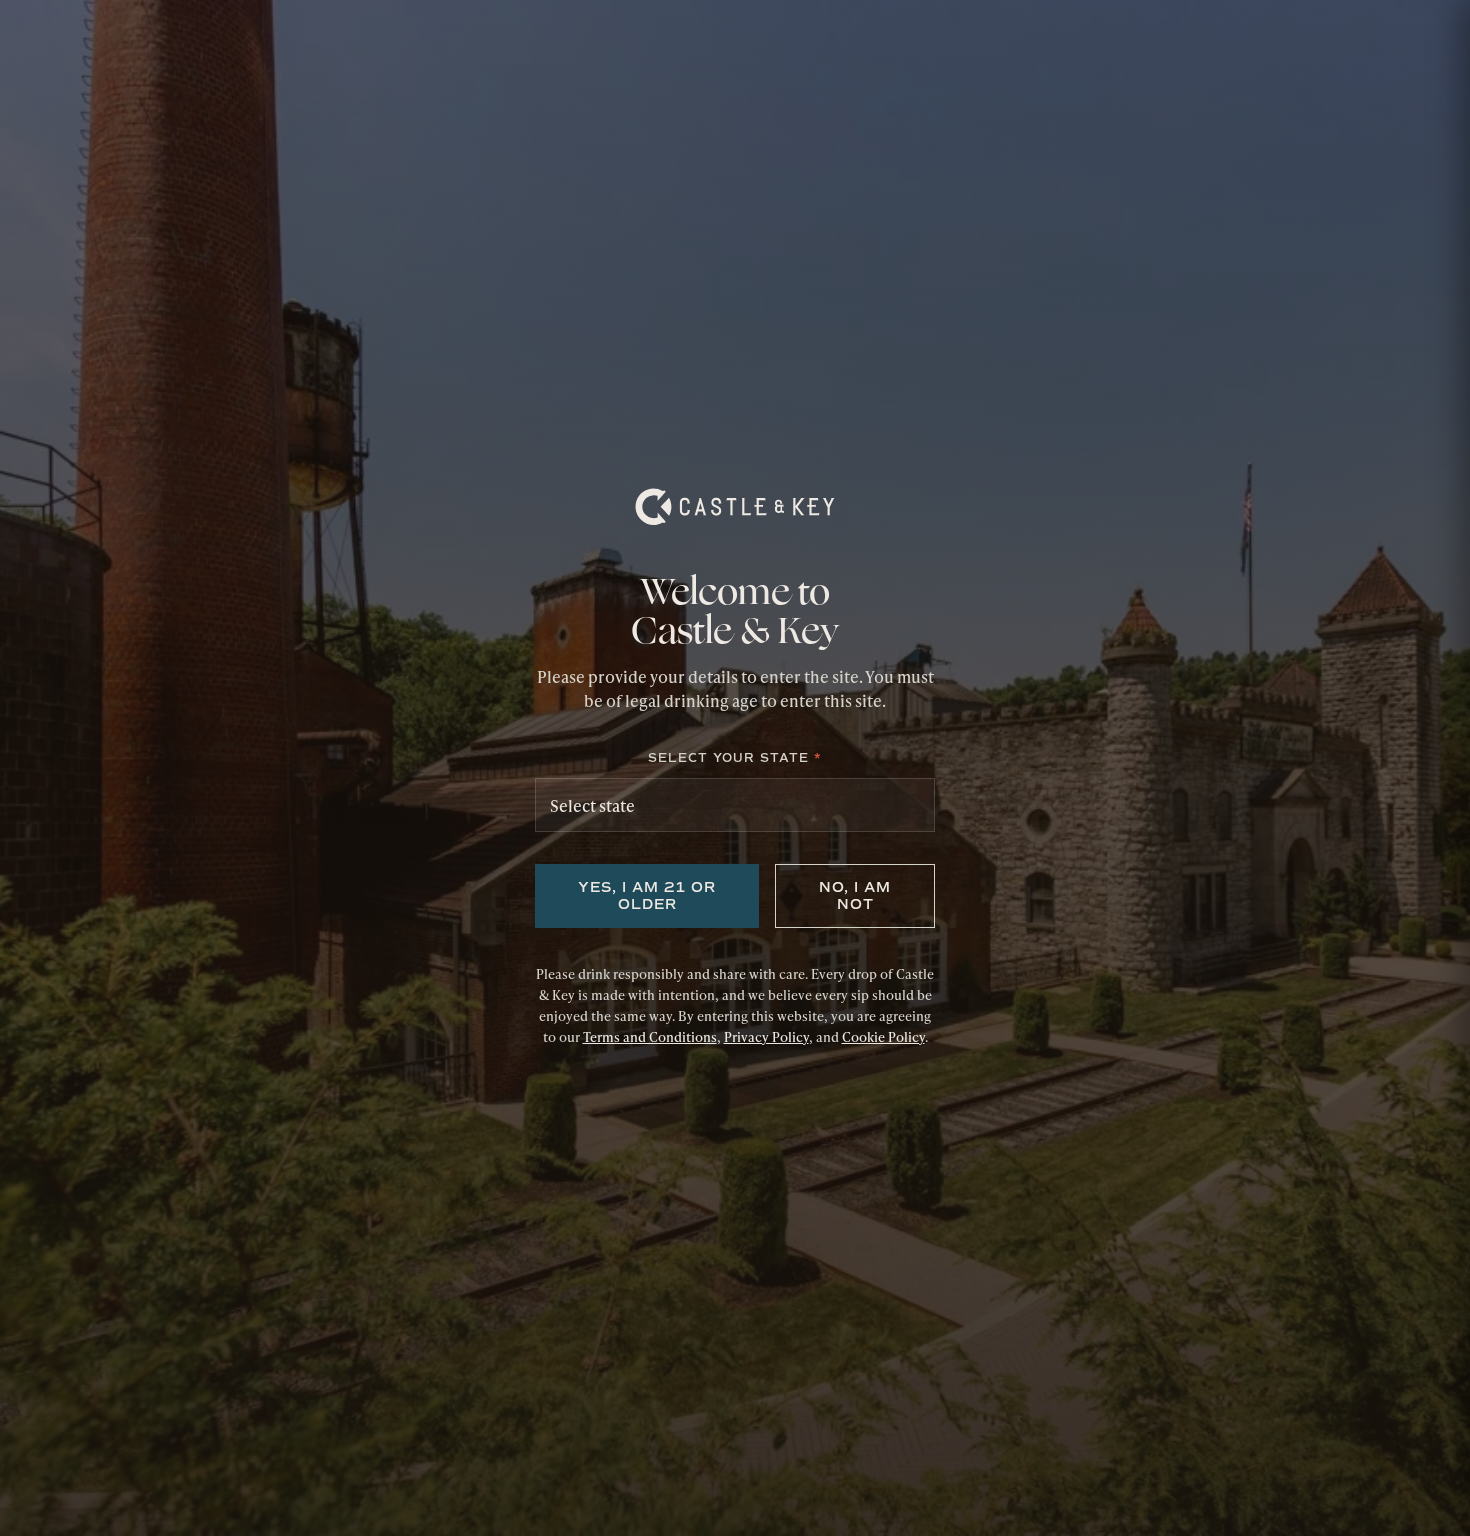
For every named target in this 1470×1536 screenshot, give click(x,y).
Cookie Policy (883, 1037)
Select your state (735, 758)
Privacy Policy (766, 1037)
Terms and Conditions (650, 1037)
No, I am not (855, 896)
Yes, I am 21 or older (647, 896)
